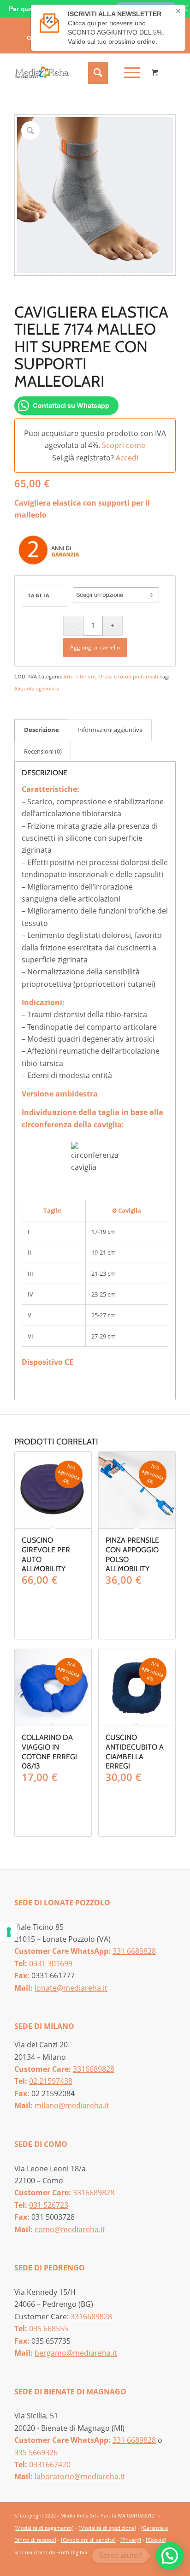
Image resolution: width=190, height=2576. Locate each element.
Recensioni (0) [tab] (43, 751)
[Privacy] (131, 2540)
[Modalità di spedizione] (107, 2528)
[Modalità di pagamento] (44, 2528)
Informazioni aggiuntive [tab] (110, 730)
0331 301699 (51, 1963)
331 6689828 (134, 1951)
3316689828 (94, 2069)
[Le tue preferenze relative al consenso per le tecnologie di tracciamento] (9, 1932)
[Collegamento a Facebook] (155, 2563)
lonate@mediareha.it (71, 1988)
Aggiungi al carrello (95, 647)
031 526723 (49, 2205)
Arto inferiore (80, 676)
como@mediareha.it (70, 2229)
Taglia (39, 595)
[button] (170, 2556)
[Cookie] (156, 2540)
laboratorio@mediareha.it (80, 2476)
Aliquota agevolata (37, 688)
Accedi (127, 458)
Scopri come (124, 445)
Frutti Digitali (72, 2552)
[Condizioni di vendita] (88, 2540)
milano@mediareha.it (72, 2105)
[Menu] (128, 72)
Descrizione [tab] (42, 730)
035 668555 (49, 2328)
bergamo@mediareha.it (76, 2353)
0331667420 (50, 2464)
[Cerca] (97, 72)
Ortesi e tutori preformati (128, 676)
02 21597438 (51, 2081)
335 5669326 (36, 2452)
